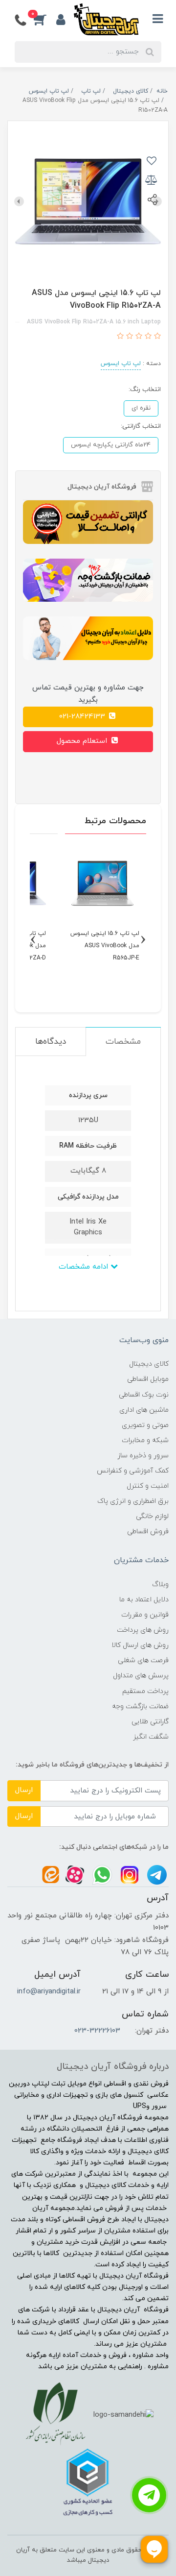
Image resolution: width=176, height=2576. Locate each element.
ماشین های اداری (144, 1410)
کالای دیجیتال (149, 1364)
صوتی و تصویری (145, 1425)
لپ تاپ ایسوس (121, 364)
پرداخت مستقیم (145, 1691)
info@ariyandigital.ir (49, 1992)
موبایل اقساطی (148, 1379)
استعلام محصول (83, 741)
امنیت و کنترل (148, 1486)
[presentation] (19, 201)
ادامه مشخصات (85, 1267)
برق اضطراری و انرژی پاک (133, 1501)
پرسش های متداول (141, 1676)
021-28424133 (83, 717)
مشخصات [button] (123, 1042)
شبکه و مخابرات (145, 1440)
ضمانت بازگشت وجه (140, 1706)
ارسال (24, 1790)
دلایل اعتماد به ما (144, 1600)
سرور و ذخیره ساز (143, 1456)
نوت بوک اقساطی (144, 1395)
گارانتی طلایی (150, 1722)
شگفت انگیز (151, 1737)
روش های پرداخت (143, 1630)
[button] (45, 19)
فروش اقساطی (148, 1532)
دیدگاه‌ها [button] (51, 1042)
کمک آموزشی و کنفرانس (133, 1471)
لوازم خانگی (152, 1516)
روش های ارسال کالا (140, 1645)
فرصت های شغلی (143, 1660)
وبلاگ (160, 1584)
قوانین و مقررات (145, 1615)
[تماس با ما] (149, 2495)
